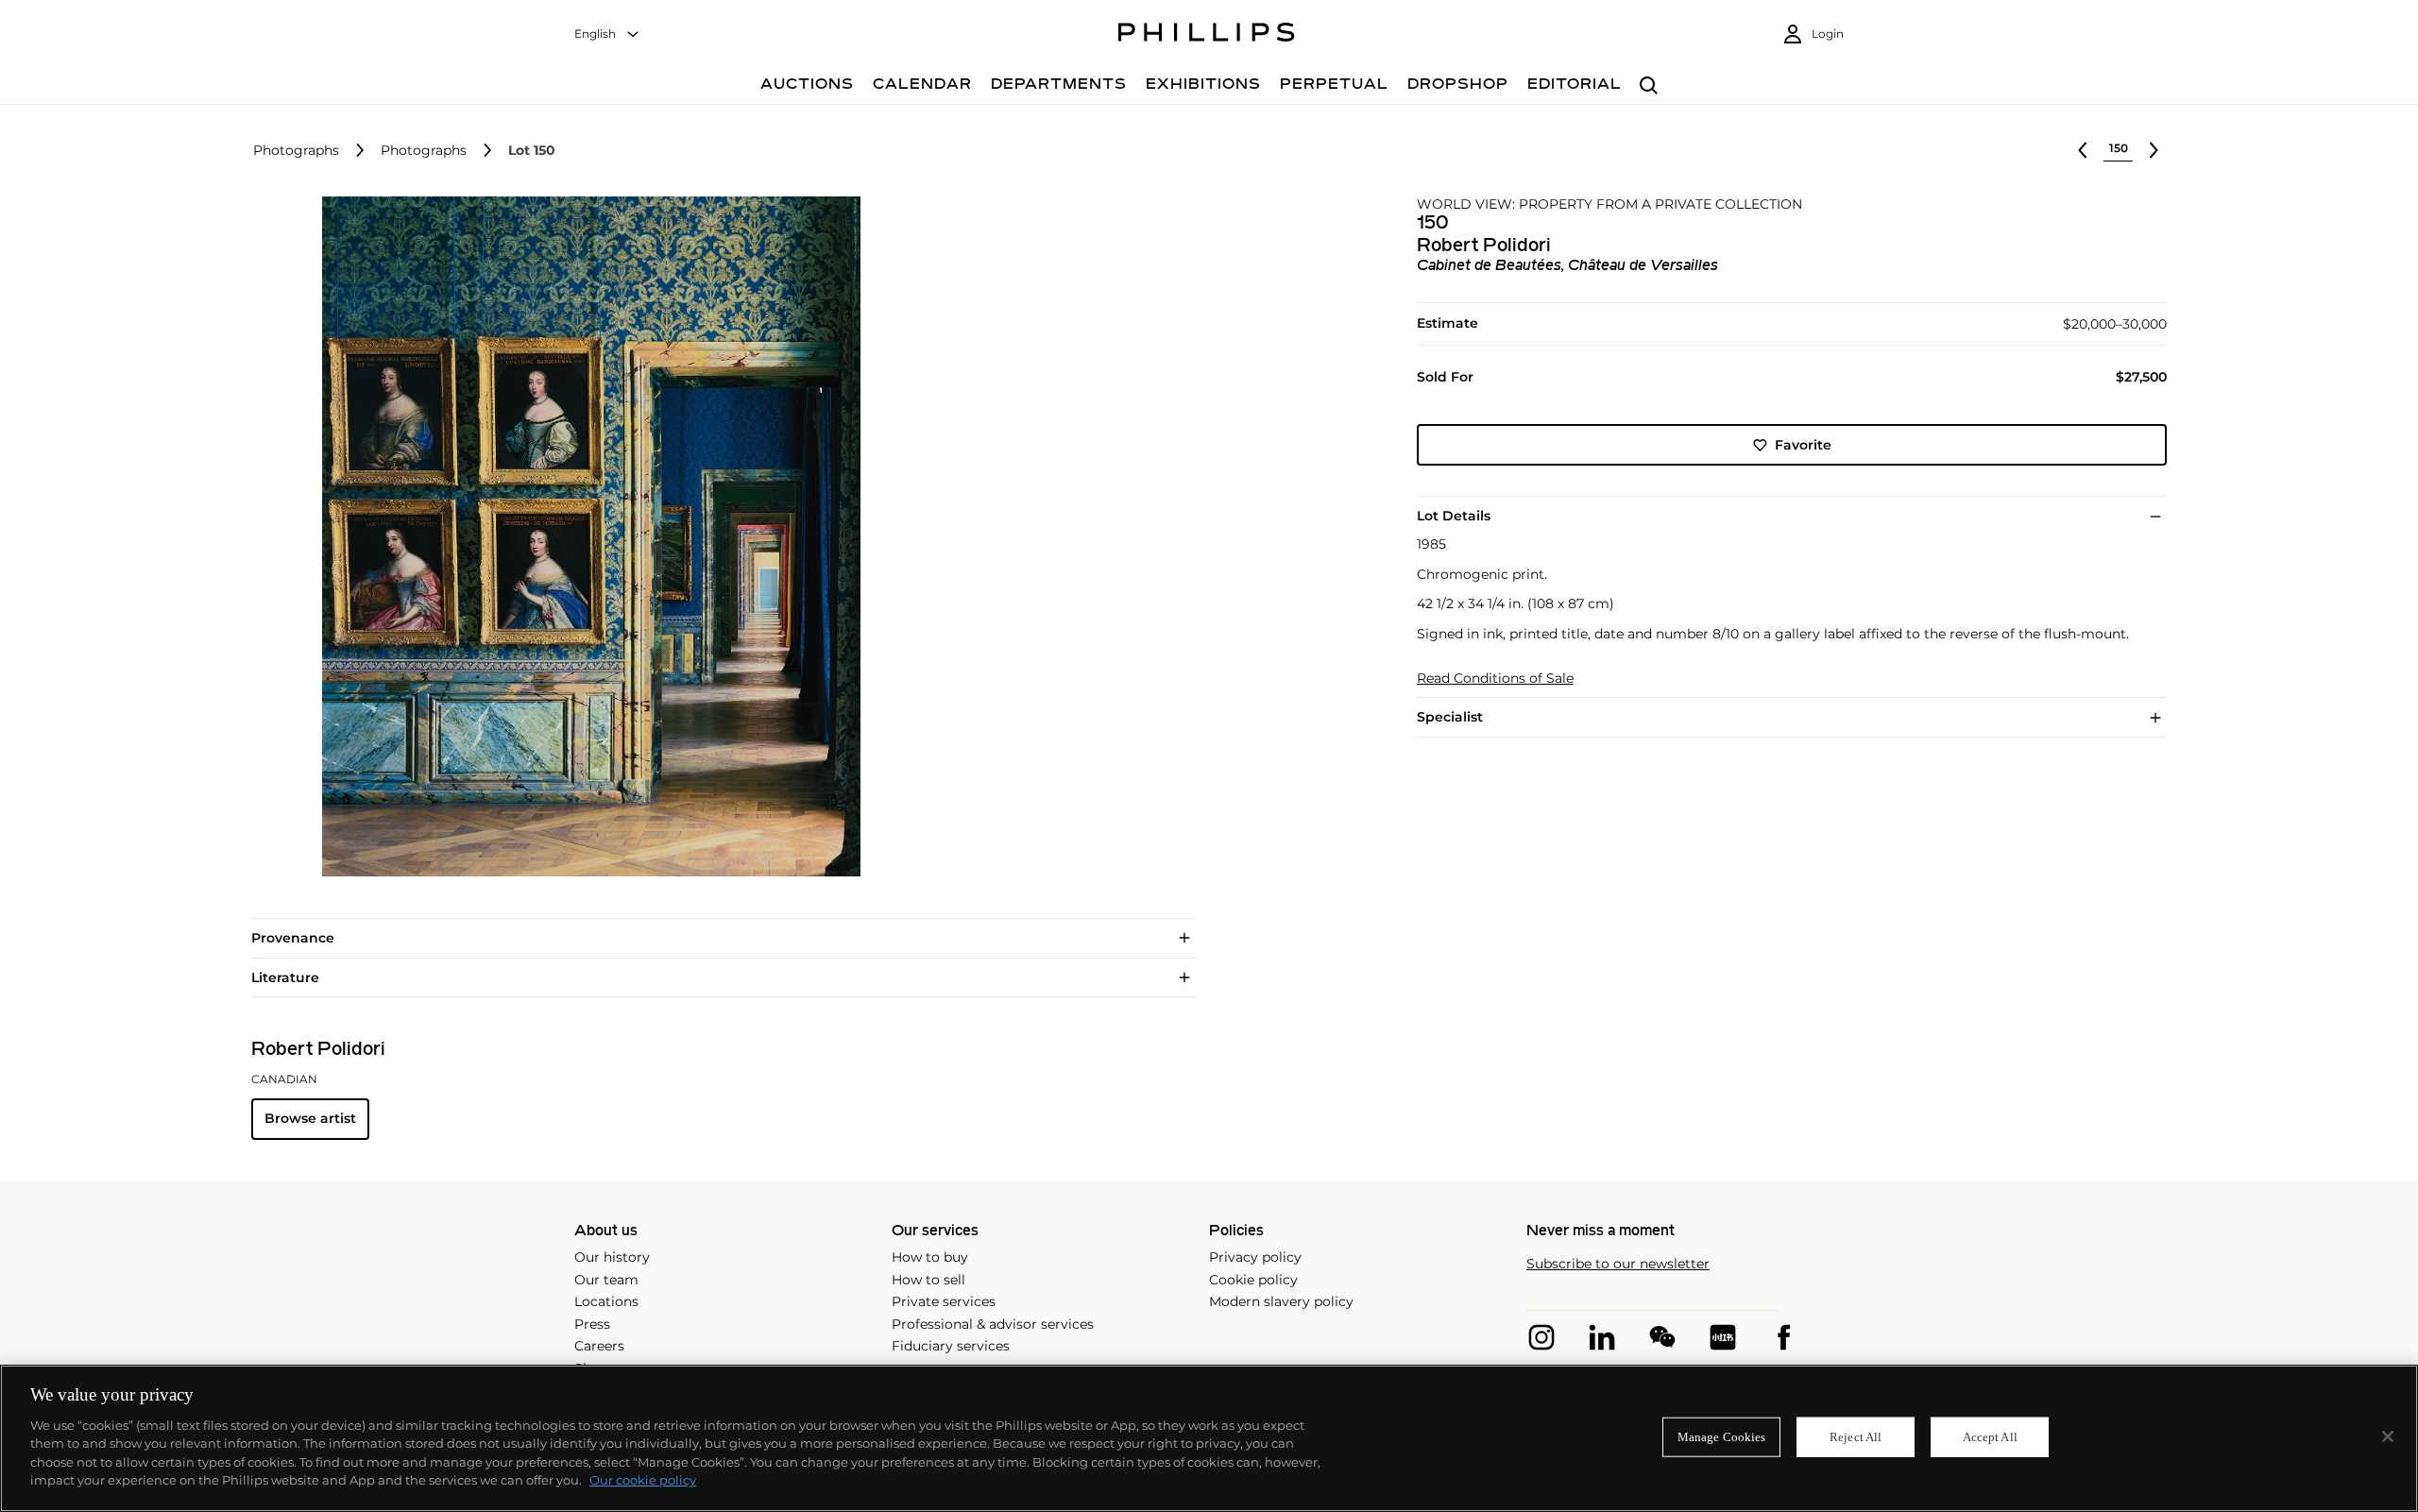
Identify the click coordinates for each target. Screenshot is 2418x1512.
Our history (612, 1257)
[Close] (2388, 1436)
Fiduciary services (951, 1346)
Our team (606, 1280)
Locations (606, 1301)
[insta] (1541, 1337)
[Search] (1649, 86)
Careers (599, 1346)
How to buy (930, 1257)
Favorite (1803, 445)
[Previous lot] (2083, 150)
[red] (1723, 1337)
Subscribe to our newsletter (1618, 1264)
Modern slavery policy (1281, 1301)
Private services (944, 1301)
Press (592, 1324)
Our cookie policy (643, 1480)
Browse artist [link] (310, 1118)
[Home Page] (1207, 35)
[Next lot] (2154, 150)
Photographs (296, 151)
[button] (586, 536)
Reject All (1856, 1437)
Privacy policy (1255, 1257)
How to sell (928, 1280)
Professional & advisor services (993, 1324)
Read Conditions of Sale (1495, 679)
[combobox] (607, 34)
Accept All (1990, 1437)
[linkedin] (1602, 1337)
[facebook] (1783, 1337)
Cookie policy (1253, 1280)
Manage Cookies (1722, 1437)
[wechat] (1662, 1337)
